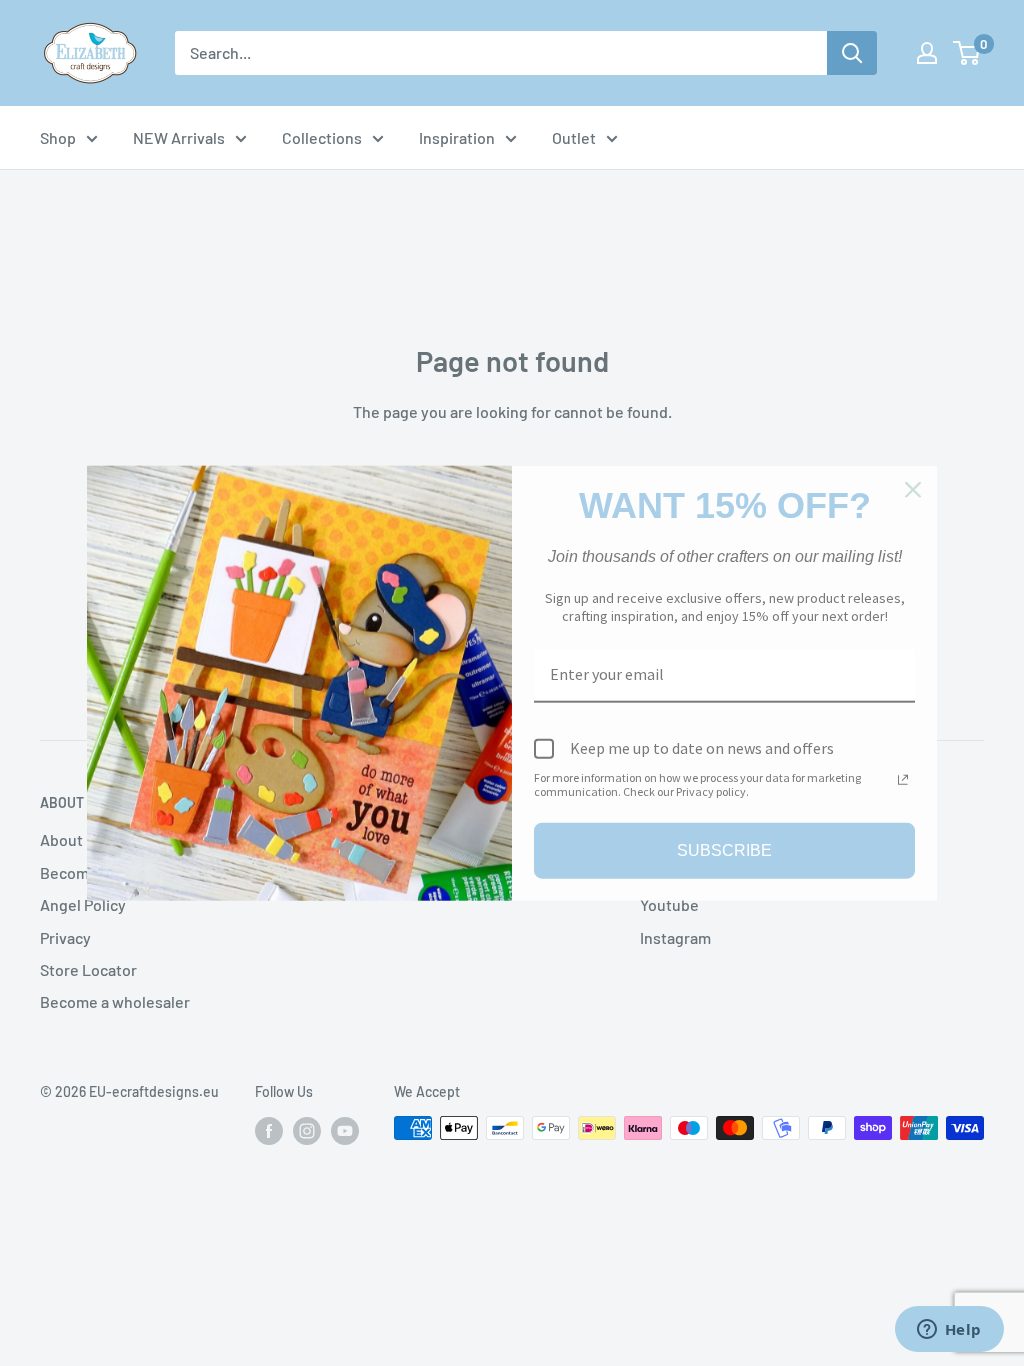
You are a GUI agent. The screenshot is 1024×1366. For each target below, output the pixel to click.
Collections (322, 137)
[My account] (927, 53)
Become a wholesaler (115, 1001)
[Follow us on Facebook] (269, 1130)
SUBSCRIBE (724, 850)
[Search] (852, 53)
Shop (58, 137)
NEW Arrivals (179, 137)
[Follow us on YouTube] (345, 1130)
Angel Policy (83, 904)
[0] (967, 53)
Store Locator (88, 969)
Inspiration (457, 137)
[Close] (913, 490)
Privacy (65, 937)
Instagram (675, 937)
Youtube (669, 904)
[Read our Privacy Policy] (903, 779)
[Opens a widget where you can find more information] (949, 1331)
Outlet (574, 137)
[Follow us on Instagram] (307, 1130)
